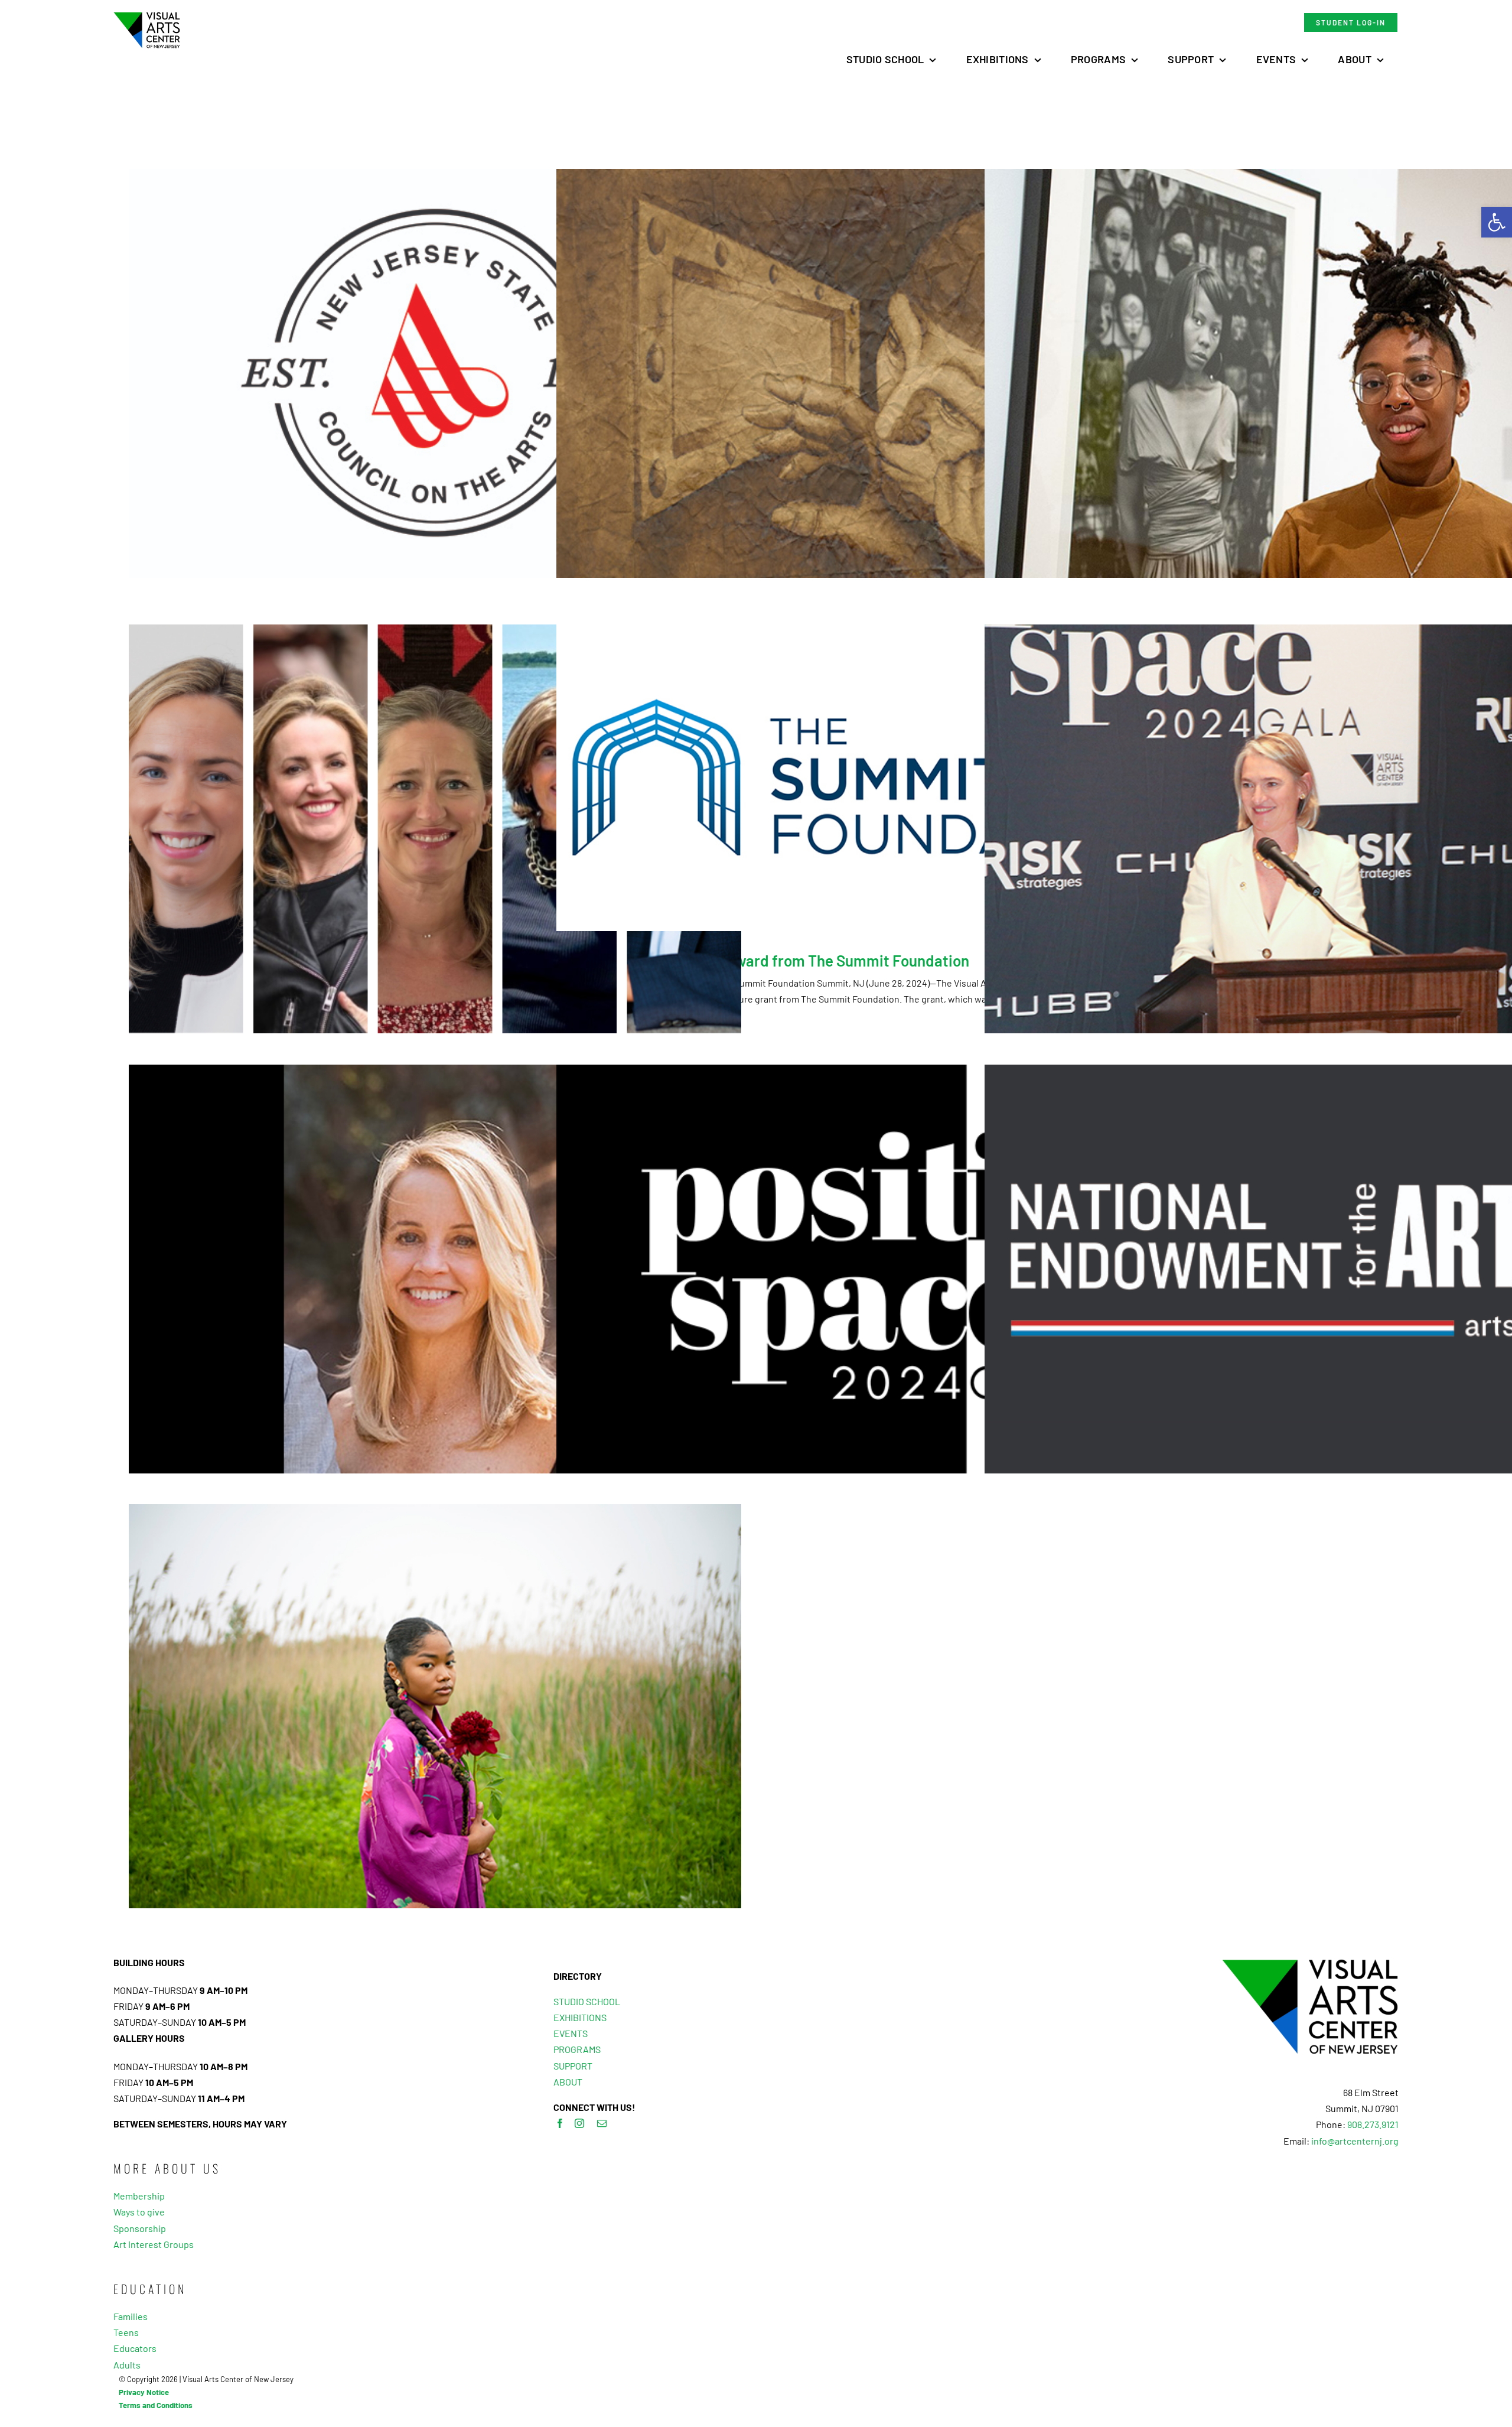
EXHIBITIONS (580, 2017)
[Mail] (602, 2123)
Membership (139, 2196)
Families (131, 2316)
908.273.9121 (1373, 2124)
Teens (126, 2332)
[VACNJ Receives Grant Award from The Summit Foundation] (863, 778)
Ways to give (139, 2212)
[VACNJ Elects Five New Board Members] (435, 829)
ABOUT (568, 2082)
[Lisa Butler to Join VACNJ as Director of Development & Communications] (435, 1269)
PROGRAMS (577, 2049)
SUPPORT (573, 2066)
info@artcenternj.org (1355, 2141)
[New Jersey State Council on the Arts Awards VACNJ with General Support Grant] (435, 373)
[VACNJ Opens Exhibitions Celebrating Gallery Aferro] (435, 1709)
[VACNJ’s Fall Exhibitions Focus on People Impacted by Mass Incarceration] (863, 373)
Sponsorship (140, 2228)
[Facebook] (560, 2123)
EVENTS (571, 2033)
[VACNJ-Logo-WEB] (147, 16)
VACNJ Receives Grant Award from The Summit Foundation (770, 960)
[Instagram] (579, 2123)
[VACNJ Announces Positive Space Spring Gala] (863, 1269)
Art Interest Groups (154, 2244)
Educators (135, 2348)
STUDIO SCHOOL (587, 2001)
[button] (1497, 222)
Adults (127, 2365)
